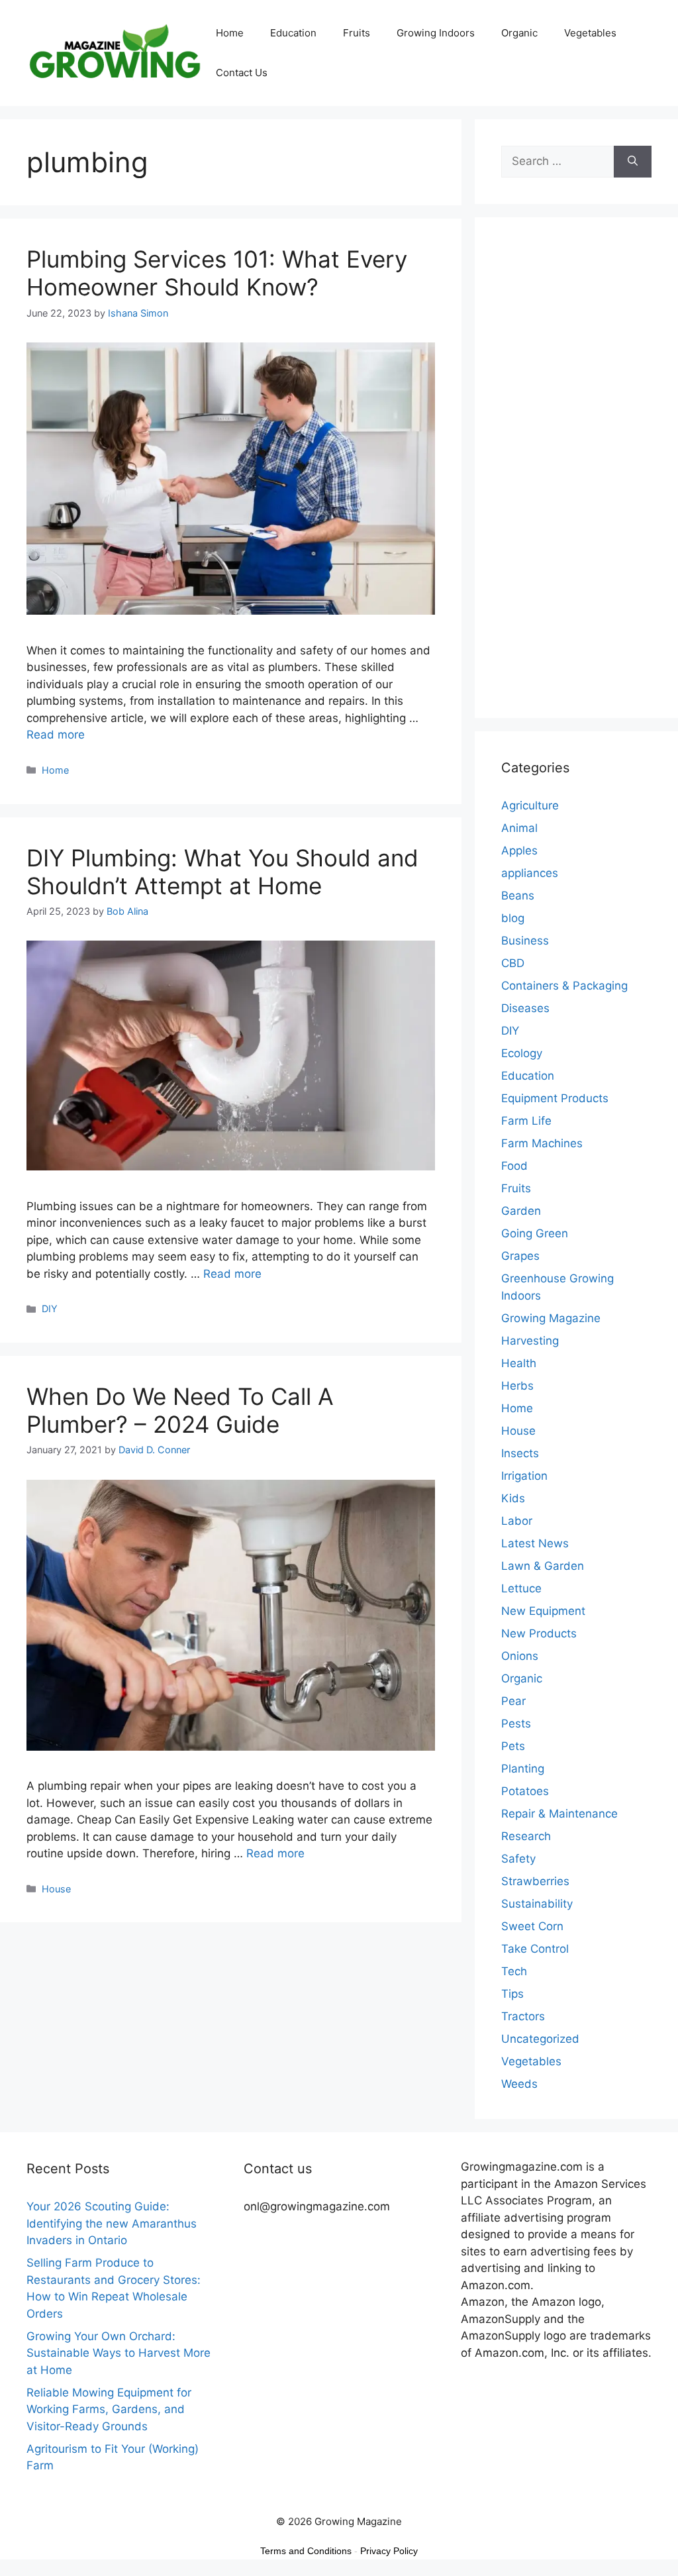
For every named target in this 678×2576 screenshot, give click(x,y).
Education (293, 33)
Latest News (535, 1543)
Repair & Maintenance (559, 1814)
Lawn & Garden (543, 1566)
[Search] (633, 162)
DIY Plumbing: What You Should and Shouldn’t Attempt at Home (222, 872)
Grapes (520, 1256)
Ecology (522, 1053)
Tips (512, 1994)
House (56, 1889)
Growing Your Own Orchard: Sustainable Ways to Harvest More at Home (119, 2353)
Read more (56, 735)
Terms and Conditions (306, 2551)
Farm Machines (542, 1143)
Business (525, 941)
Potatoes (525, 1791)
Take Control (535, 1949)
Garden (521, 1211)
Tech (514, 1971)
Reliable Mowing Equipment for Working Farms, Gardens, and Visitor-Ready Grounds (109, 2409)
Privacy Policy (389, 2551)
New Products (539, 1633)
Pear (513, 1701)
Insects (520, 1453)
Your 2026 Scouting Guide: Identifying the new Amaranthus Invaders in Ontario (112, 2223)
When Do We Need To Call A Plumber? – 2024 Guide (180, 1410)
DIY (50, 1309)
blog (513, 918)
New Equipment (543, 1611)
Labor (517, 1521)
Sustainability (537, 1904)
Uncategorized (540, 2039)
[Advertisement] (576, 476)
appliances (530, 873)
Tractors (523, 2016)
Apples (519, 850)
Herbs (517, 1386)
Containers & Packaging (564, 986)
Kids (513, 1498)
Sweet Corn (532, 1926)
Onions (520, 1656)
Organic (519, 33)
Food (514, 1166)
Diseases (525, 1008)
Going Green (535, 1233)
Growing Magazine (551, 1318)
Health (519, 1363)
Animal (519, 828)
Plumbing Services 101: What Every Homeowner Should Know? (217, 273)
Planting (523, 1769)
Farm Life (526, 1121)
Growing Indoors (436, 33)
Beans (518, 896)
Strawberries (535, 1881)
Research (526, 1836)
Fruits (357, 33)
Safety (518, 1859)
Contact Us (242, 73)
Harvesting (530, 1341)
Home (230, 33)
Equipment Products (555, 1098)
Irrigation (524, 1476)
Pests (516, 1724)
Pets (513, 1746)
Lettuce (521, 1588)
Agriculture (530, 805)
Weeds (519, 2084)
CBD (513, 963)
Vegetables (590, 33)
